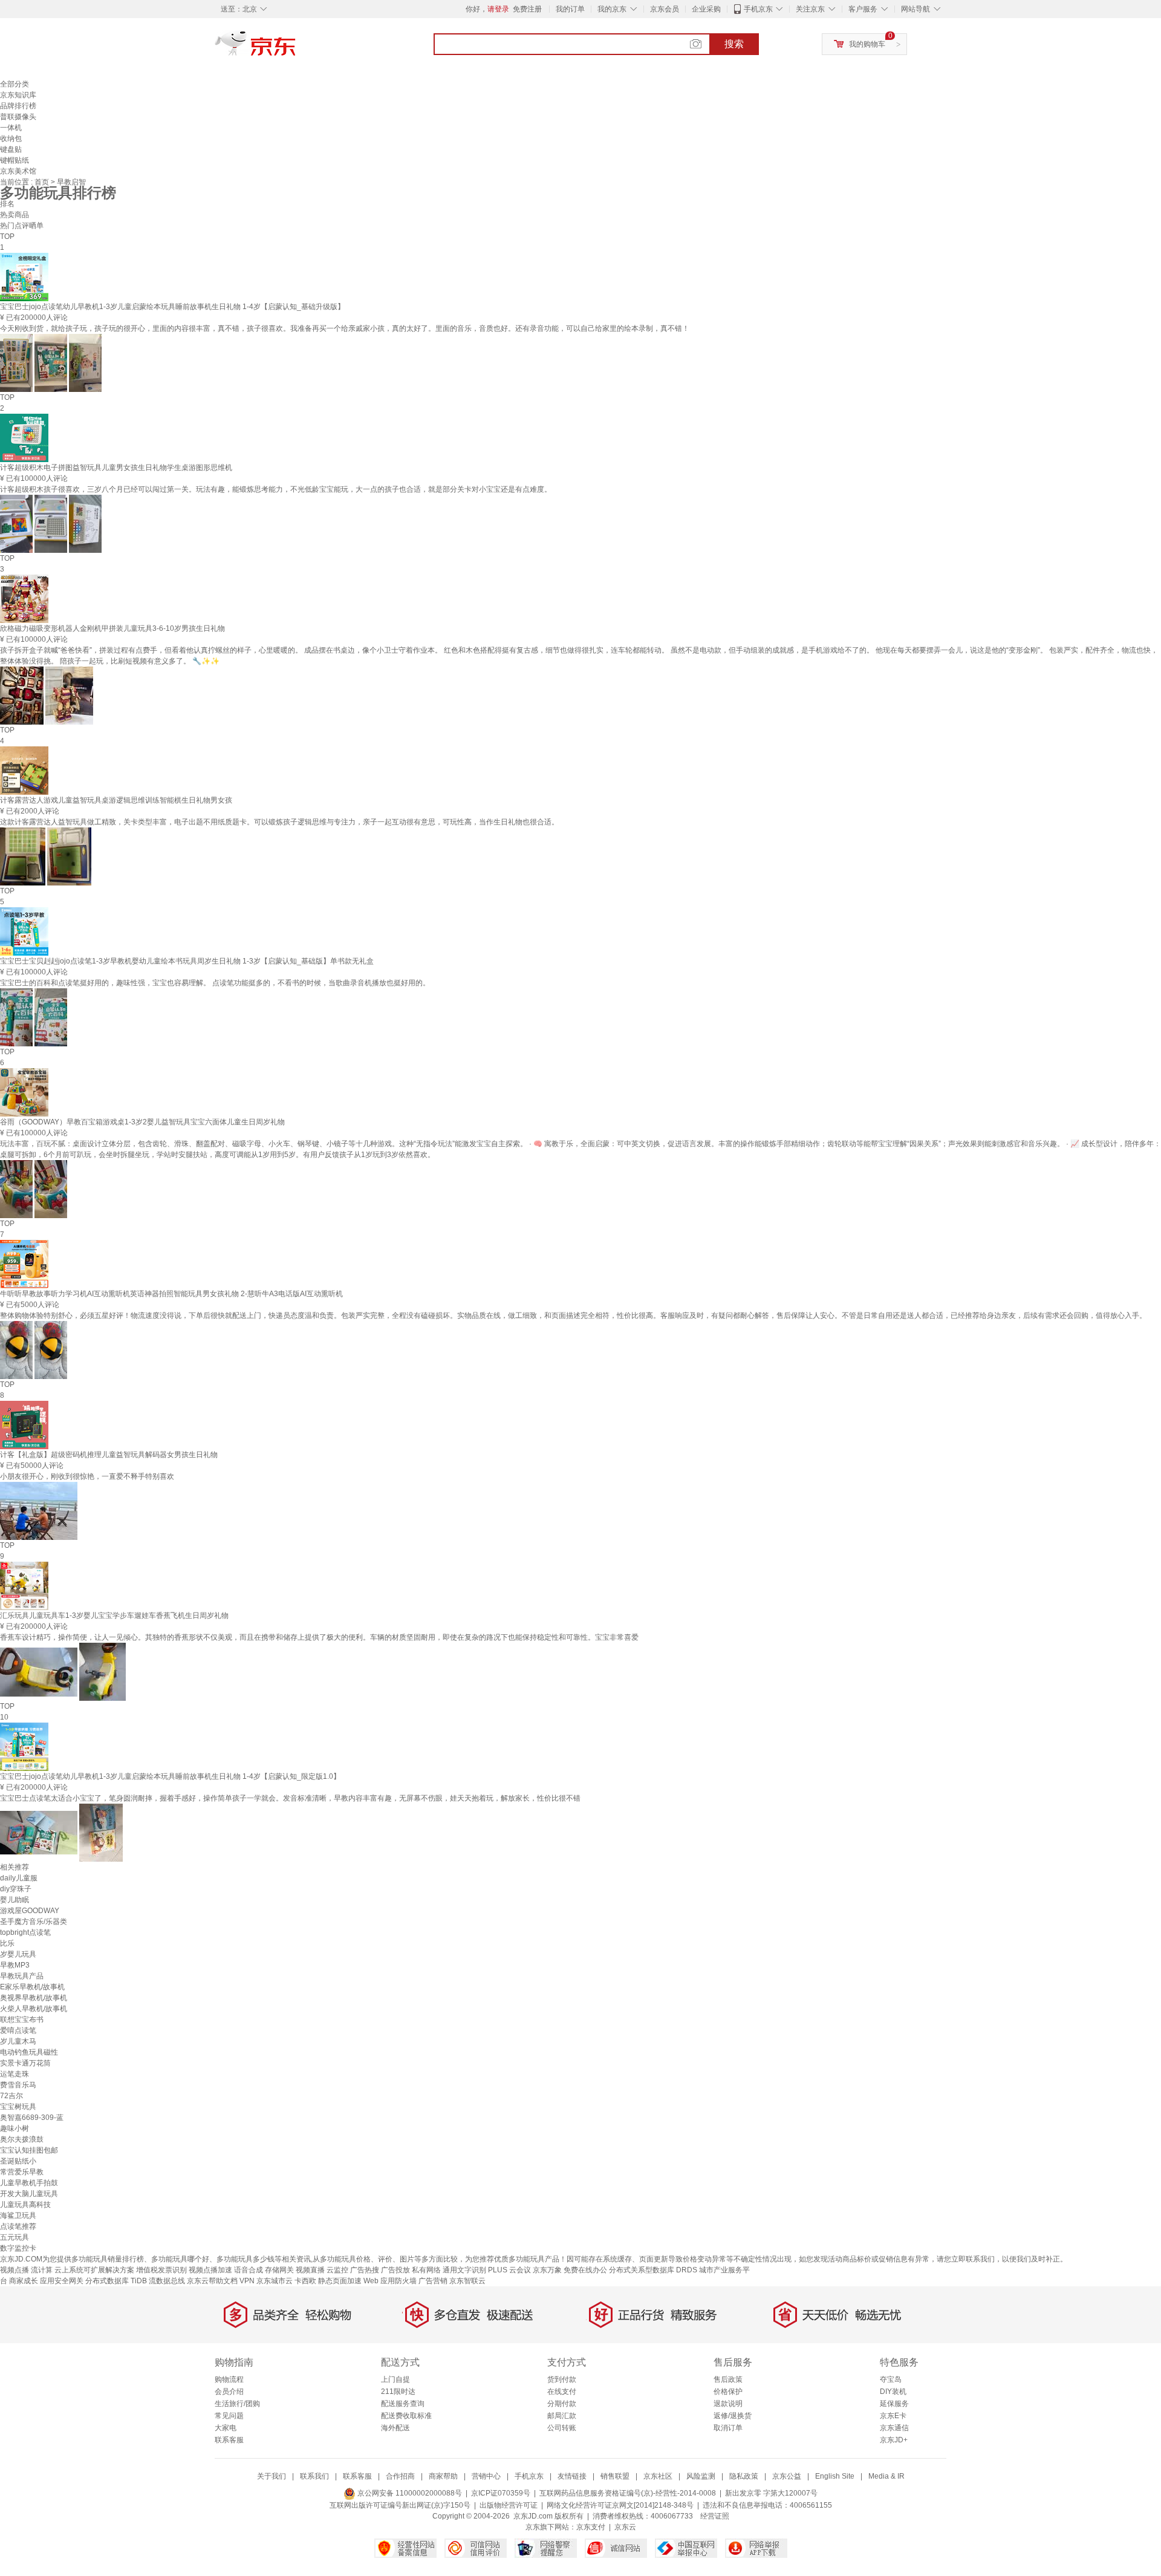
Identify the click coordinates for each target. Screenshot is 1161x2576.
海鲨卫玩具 (18, 2216)
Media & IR (886, 2476)
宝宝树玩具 (18, 2107)
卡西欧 (305, 2281)
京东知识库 (18, 95)
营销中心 (486, 2476)
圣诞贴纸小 (18, 2161)
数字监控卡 (18, 2248)
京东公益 (787, 2476)
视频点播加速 (210, 2270)
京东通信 (894, 2428)
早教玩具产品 (22, 1976)
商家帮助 (443, 2476)
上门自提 (395, 2379)
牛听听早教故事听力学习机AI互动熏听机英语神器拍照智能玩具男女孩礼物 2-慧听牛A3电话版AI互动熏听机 (171, 1294)
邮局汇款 (562, 2416)
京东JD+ (894, 2440)
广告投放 (395, 2270)
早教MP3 (15, 1965)
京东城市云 (275, 2281)
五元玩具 (15, 2237)
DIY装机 (893, 2392)
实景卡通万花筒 (25, 2063)
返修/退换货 (733, 2416)
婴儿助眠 (15, 1900)
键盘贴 (11, 149)
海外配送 (395, 2428)
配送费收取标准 (406, 2416)
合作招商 (400, 2476)
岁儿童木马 (18, 2041)
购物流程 (229, 2379)
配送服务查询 (403, 2404)
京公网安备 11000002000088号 (409, 2493)
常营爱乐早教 (22, 2172)
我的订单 (570, 9)
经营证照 (715, 2516)
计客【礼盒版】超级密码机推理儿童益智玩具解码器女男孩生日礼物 (109, 1455)
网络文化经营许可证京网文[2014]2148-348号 (620, 2505)
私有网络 (426, 2270)
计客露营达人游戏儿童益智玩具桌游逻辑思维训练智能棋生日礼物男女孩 (116, 800)
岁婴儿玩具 (18, 1954)
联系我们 (314, 2476)
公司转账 (562, 2428)
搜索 (734, 44)
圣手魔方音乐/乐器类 (34, 1922)
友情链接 (572, 2476)
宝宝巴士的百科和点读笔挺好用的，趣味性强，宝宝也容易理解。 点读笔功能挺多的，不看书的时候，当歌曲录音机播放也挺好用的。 (215, 983)
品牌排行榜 (18, 106)
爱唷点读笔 (18, 2030)
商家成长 (24, 2281)
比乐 (7, 1943)
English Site (835, 2476)
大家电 (226, 2428)
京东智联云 (467, 2281)
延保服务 (894, 2404)
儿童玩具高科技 (25, 2205)
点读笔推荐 (18, 2226)
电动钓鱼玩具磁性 (29, 2052)
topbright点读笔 (25, 1932)
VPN (247, 2281)
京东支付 (591, 2527)
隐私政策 (744, 2476)
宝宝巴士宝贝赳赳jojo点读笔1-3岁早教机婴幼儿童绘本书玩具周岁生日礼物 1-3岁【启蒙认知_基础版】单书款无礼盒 (187, 961)
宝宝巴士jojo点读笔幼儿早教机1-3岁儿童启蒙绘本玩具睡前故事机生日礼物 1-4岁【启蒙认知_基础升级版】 (172, 307)
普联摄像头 (18, 117)
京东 (296, 48)
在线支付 (562, 2392)
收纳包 (11, 139)
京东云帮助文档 (212, 2281)
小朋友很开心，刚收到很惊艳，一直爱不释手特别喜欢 (87, 1476)
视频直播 (310, 2270)
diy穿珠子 (16, 1889)
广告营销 (433, 2281)
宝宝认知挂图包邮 (29, 2150)
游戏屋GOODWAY (30, 1911)
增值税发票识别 (161, 2270)
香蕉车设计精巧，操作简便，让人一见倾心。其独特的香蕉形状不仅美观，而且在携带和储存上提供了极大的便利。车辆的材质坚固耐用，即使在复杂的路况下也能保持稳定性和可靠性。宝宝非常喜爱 (319, 1637)
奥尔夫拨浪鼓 (22, 2139)
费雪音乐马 (18, 2085)
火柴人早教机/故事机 (34, 2009)
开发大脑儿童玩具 (29, 2194)
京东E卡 (893, 2416)
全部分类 (15, 84)
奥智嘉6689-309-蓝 (32, 2118)
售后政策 (728, 2379)
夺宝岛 (891, 2379)
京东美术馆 (18, 171)
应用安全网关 (62, 2281)
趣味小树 (15, 2128)
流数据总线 (167, 2281)
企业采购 (706, 9)
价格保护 (728, 2392)
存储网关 (279, 2270)
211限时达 (398, 2392)
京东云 (625, 2527)
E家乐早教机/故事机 (32, 1987)
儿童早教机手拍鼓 (29, 2183)
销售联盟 (615, 2476)
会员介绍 (229, 2392)
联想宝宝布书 (22, 2020)
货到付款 (562, 2379)
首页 (43, 182)
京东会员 (665, 9)
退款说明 (728, 2404)
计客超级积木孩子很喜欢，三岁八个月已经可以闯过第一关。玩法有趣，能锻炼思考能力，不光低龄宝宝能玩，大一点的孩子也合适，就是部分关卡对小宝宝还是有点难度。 (276, 489)
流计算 (42, 2270)
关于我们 (272, 2476)
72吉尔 (11, 2096)
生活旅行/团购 (237, 2404)
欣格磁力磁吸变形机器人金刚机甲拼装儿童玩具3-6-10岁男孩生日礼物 (112, 628)
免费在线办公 (585, 2270)
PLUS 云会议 (509, 2270)
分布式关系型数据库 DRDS (653, 2270)
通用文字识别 (464, 2270)
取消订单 (728, 2428)
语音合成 (249, 2270)
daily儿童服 (19, 1878)
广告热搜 (365, 2270)
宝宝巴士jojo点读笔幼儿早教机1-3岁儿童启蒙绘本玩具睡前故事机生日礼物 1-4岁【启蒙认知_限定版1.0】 (170, 1776)
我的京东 (612, 9)
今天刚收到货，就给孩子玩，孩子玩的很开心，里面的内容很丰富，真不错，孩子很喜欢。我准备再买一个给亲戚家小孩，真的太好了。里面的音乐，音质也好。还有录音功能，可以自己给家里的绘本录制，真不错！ (345, 328)
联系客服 (229, 2440)
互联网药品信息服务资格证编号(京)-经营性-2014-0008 (628, 2493)
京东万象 (547, 2270)
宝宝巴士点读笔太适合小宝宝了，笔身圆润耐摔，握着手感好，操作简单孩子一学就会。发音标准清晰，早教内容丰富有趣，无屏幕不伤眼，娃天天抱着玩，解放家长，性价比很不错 (290, 1798)
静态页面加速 (340, 2281)
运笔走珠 (15, 2074)
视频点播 (15, 2270)
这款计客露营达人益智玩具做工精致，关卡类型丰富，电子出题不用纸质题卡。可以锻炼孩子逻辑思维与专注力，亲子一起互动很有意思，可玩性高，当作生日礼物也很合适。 (279, 822)
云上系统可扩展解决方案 (94, 2270)
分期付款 (562, 2404)
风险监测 (701, 2476)
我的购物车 (867, 44)
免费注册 (527, 9)
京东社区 (658, 2476)
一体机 (11, 128)
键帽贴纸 (15, 160)
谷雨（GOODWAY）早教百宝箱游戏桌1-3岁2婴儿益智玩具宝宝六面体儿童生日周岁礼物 (142, 1122)
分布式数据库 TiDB (116, 2281)
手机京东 (758, 9)
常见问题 (229, 2416)
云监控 (337, 2270)
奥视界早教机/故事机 (34, 1998)
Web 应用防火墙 (390, 2281)
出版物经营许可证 (509, 2505)
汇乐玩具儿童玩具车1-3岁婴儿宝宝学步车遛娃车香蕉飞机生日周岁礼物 (114, 1616)
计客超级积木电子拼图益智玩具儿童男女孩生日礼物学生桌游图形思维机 (116, 468)
